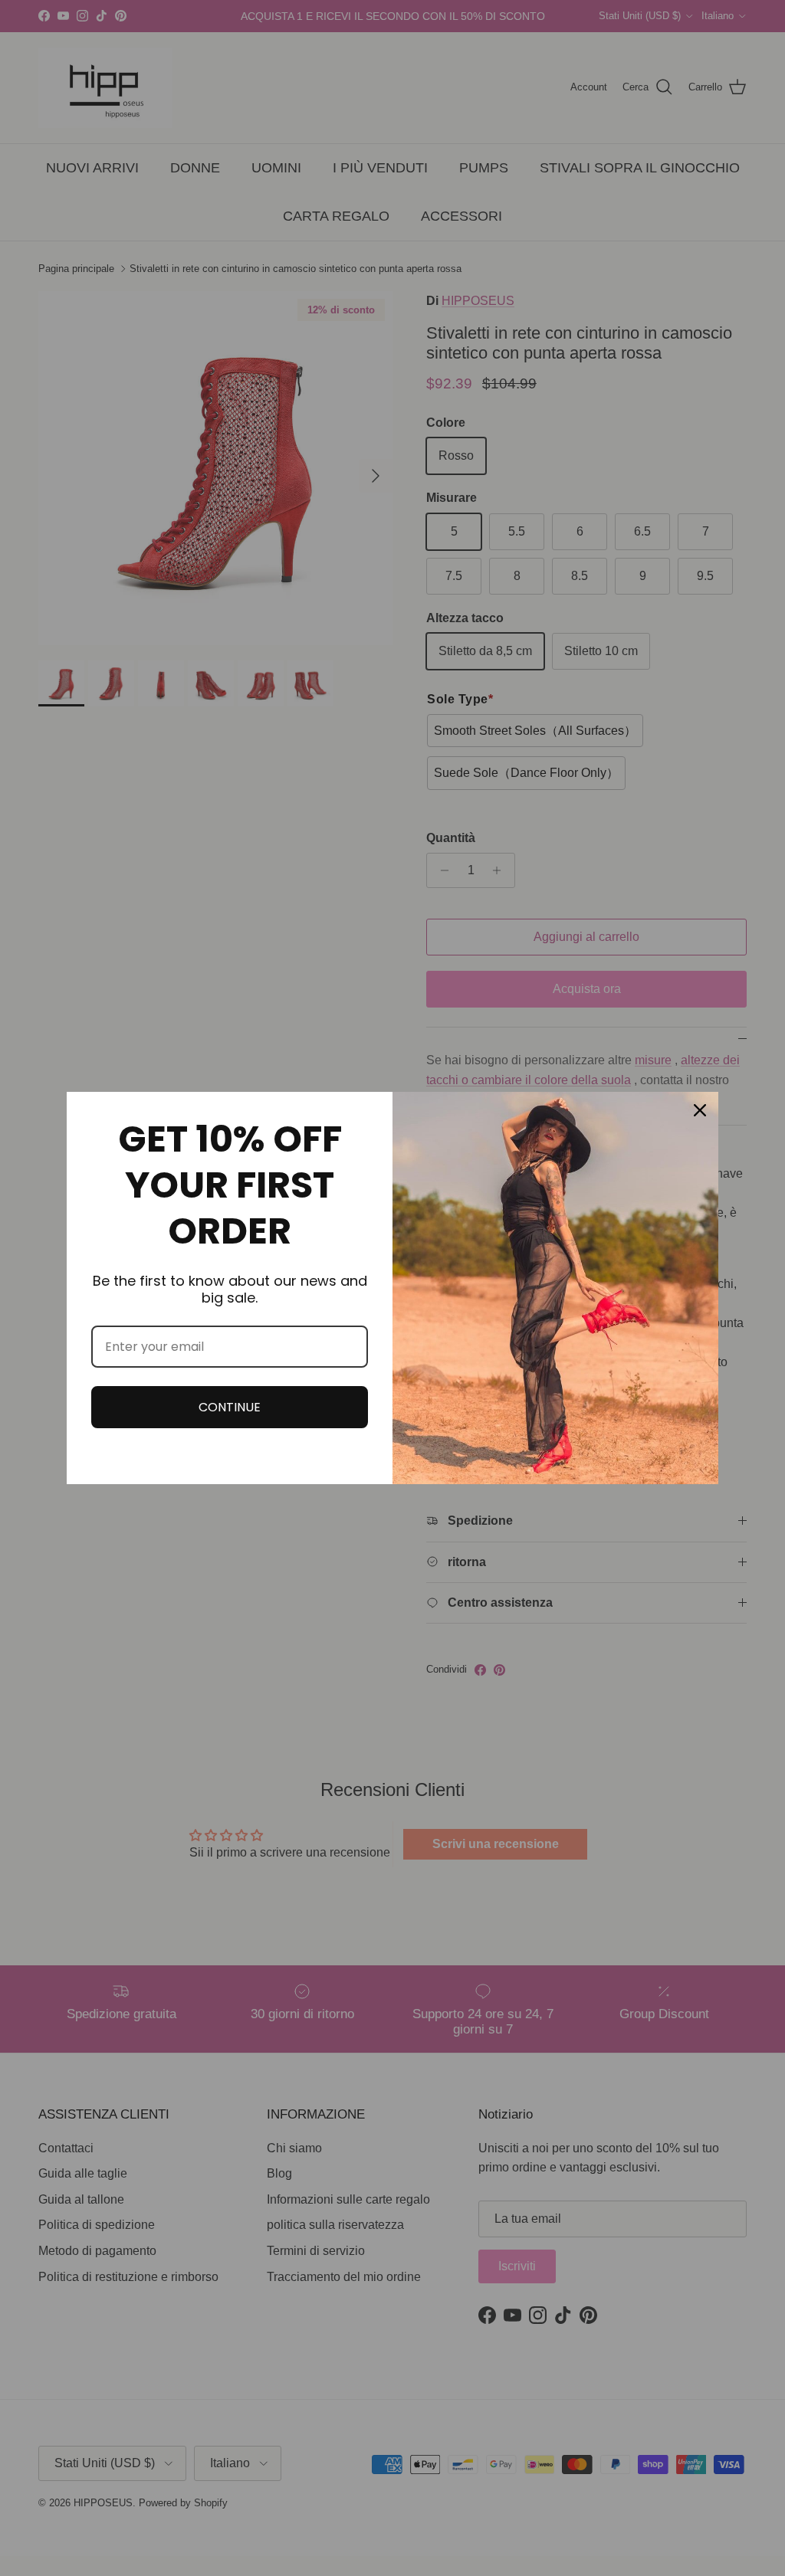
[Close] (700, 1110)
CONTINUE (230, 1407)
